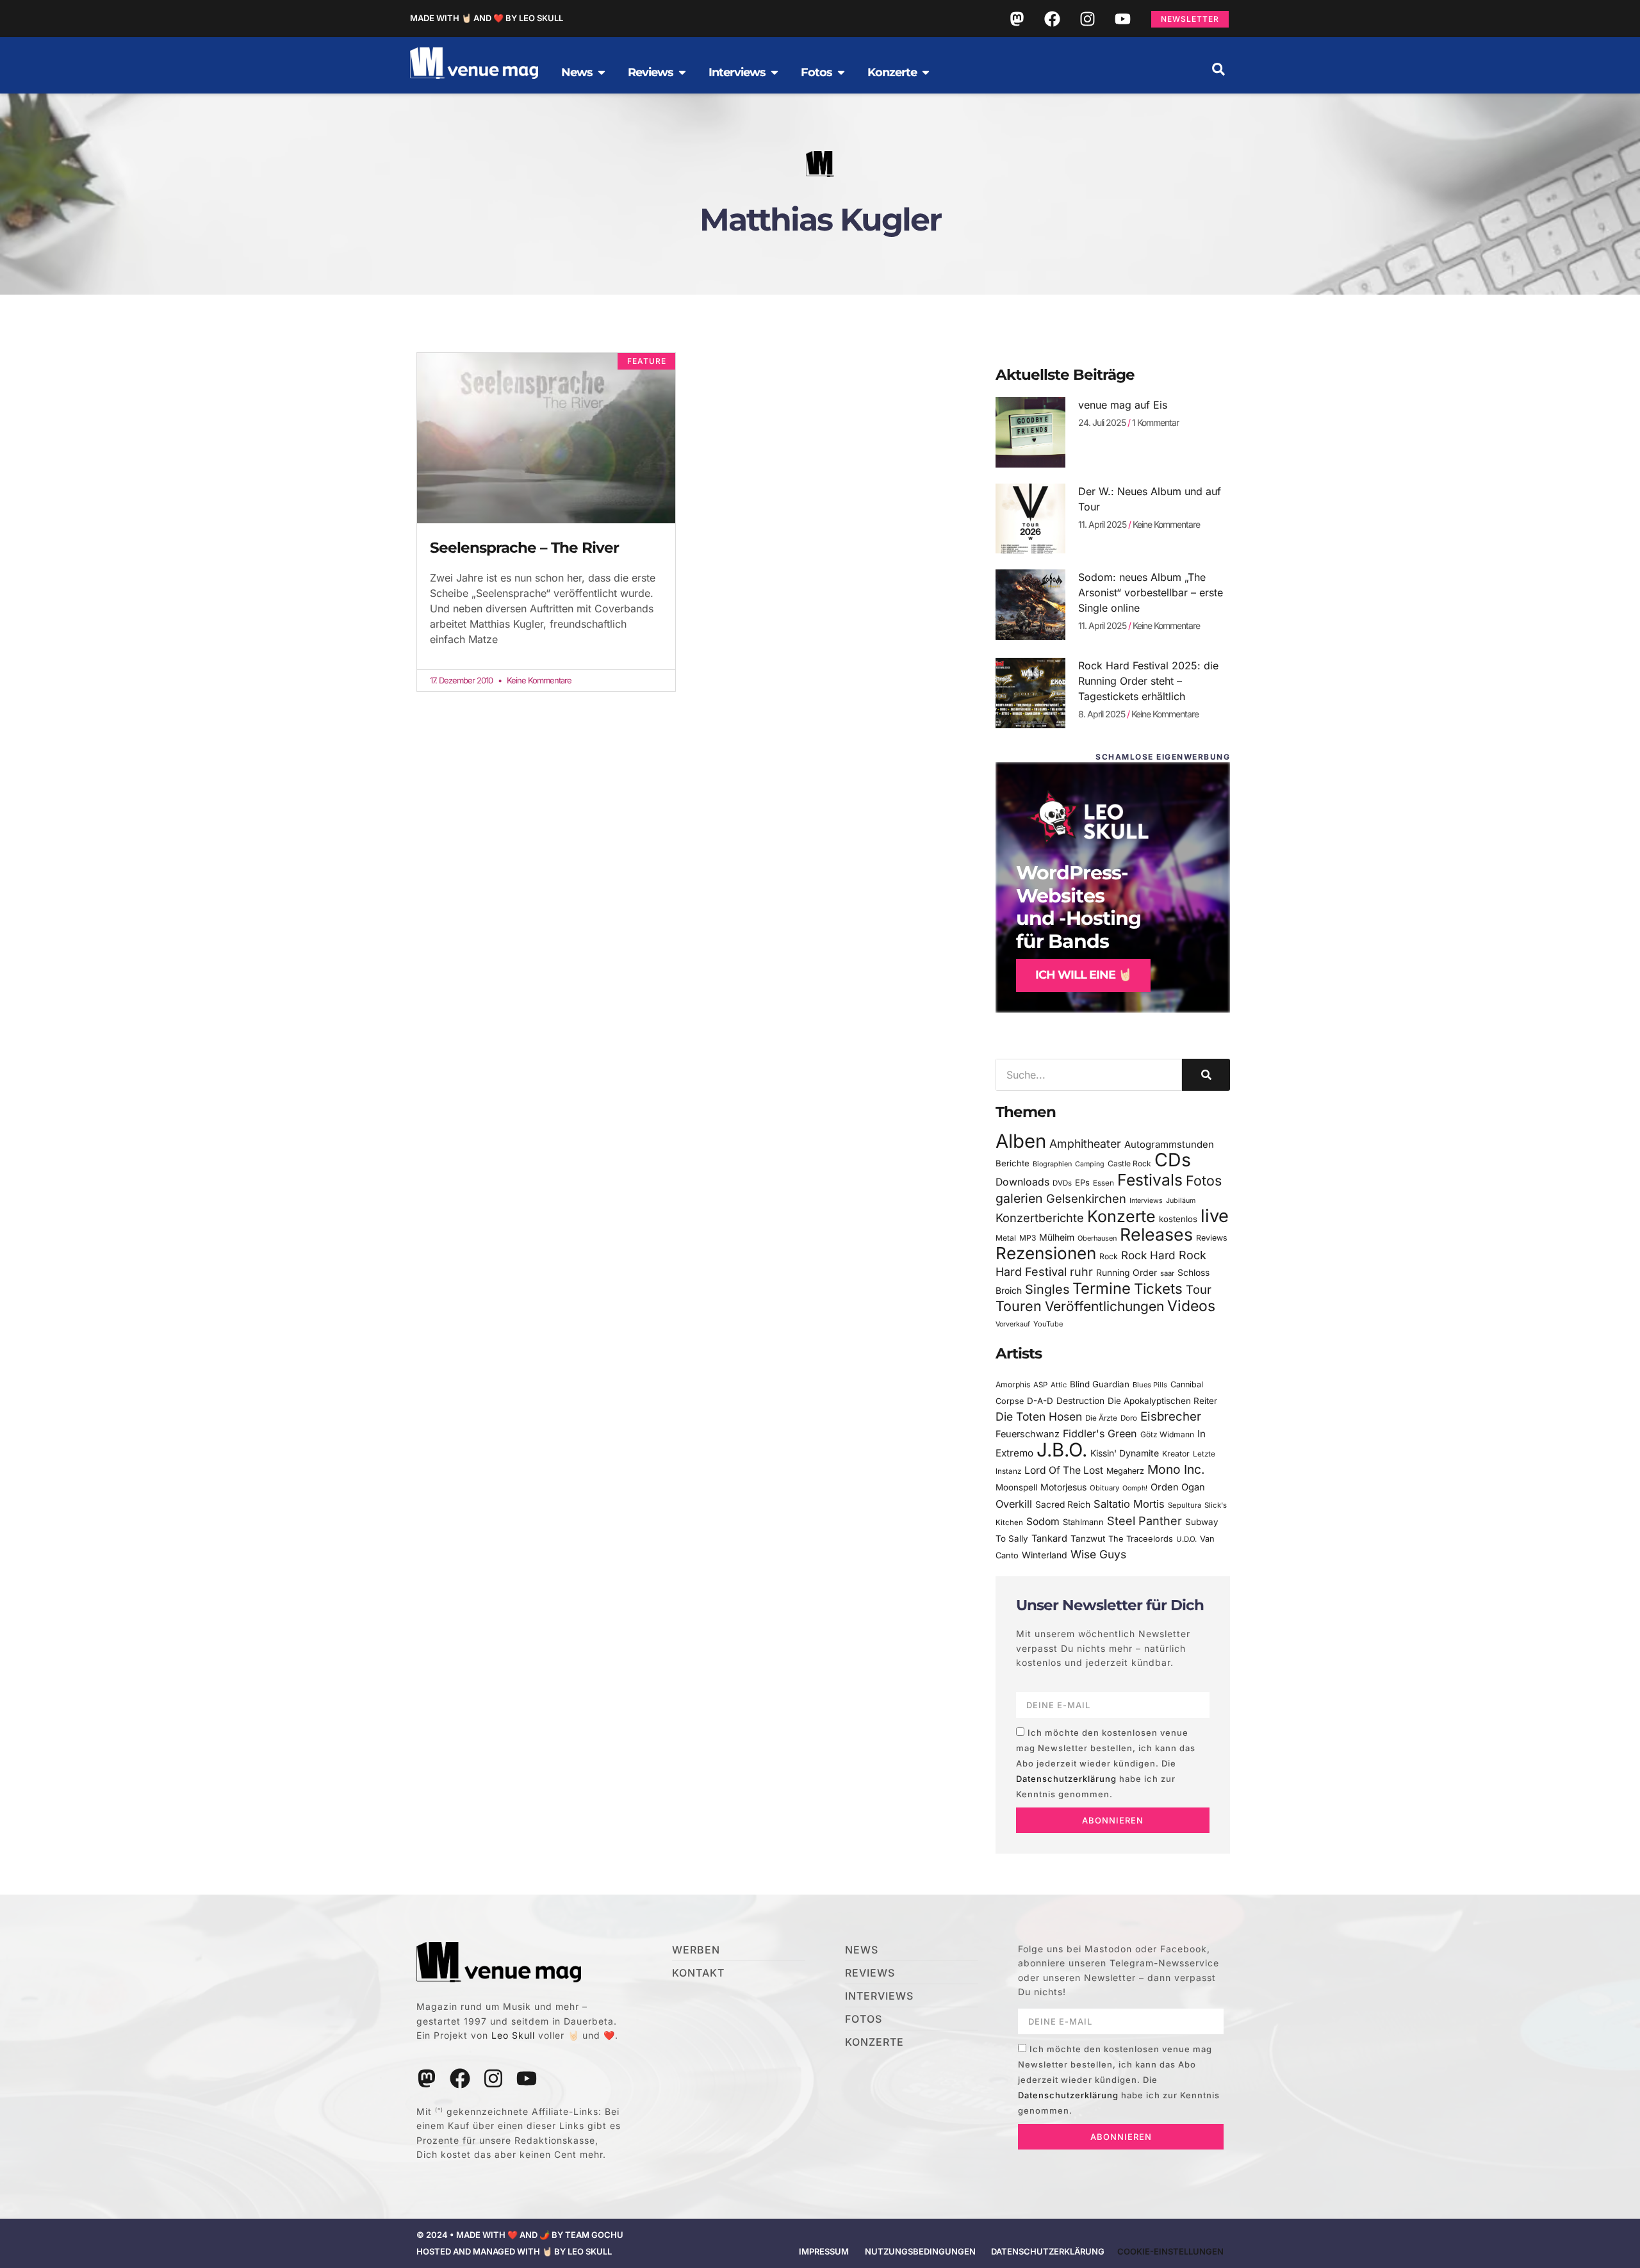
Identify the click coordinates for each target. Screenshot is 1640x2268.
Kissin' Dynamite (1125, 1453)
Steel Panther (1144, 1521)
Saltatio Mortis (1129, 1504)
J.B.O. (1062, 1450)
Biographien (1052, 1164)
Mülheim (1057, 1237)
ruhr (1081, 1272)
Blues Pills (1150, 1385)
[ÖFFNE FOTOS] (841, 72)
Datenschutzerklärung (1066, 1779)
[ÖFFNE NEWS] (602, 72)
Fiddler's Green (1100, 1433)
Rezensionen (1046, 1253)
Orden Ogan (1178, 1487)
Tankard (1049, 1538)
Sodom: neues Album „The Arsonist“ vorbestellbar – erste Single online (1151, 592)
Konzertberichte (1040, 1218)
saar (1167, 1273)
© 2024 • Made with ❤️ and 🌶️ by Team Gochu (520, 2235)
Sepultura (1185, 1505)
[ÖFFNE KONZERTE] (926, 72)
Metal (1006, 1238)
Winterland (1045, 1555)
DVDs (1062, 1183)
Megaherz (1125, 1471)
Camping (1090, 1164)
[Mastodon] (1017, 19)
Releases (1156, 1234)
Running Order (1127, 1273)
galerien (1019, 1198)
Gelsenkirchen (1086, 1198)
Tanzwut (1088, 1538)
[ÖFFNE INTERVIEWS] (775, 72)
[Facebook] (1052, 19)
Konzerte (1121, 1216)
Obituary (1104, 1488)
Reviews (1212, 1238)
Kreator (1176, 1454)
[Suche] (1206, 1075)
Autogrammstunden (1169, 1145)
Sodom (1043, 1522)
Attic (1059, 1385)
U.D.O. (1186, 1539)
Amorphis (1013, 1384)
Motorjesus (1063, 1487)
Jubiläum (1181, 1201)
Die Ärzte (1101, 1418)
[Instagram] (1087, 19)
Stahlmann (1083, 1522)
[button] (1218, 69)
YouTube (1048, 1324)
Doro (1129, 1418)
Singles (1047, 1289)
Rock (1109, 1256)
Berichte (1013, 1163)
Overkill (1014, 1504)
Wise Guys (1098, 1554)
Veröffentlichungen (1104, 1306)
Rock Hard (1148, 1255)
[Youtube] (1122, 19)
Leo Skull (513, 2035)
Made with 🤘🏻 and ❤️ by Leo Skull (487, 18)
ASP (1040, 1385)
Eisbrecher (1171, 1416)
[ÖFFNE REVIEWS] (682, 72)
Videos (1191, 1306)
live (1215, 1216)
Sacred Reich (1063, 1505)
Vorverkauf (1013, 1324)
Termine (1102, 1288)
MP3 (1028, 1238)
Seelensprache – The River (524, 548)
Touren (1019, 1306)
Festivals (1150, 1180)
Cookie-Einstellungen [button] (1170, 2251)
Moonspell (1016, 1487)
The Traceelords (1141, 1539)
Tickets (1158, 1288)
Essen (1103, 1183)
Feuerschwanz (1028, 1434)
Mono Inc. (1176, 1469)
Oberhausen (1097, 1238)
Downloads (1022, 1182)
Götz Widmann (1167, 1434)
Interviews (1146, 1201)
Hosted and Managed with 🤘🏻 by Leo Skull (514, 2251)
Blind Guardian (1100, 1384)
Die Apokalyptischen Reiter (1162, 1401)
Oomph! (1135, 1488)
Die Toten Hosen (1039, 1416)
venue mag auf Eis (1123, 405)
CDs (1173, 1160)
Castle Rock (1129, 1163)
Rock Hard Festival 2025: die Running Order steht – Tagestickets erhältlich (1148, 681)
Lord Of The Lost (1064, 1470)
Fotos (1204, 1180)
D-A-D (1040, 1401)
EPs (1082, 1182)
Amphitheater (1085, 1144)
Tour (1199, 1289)
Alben (1021, 1141)
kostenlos (1178, 1219)
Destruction (1080, 1401)
